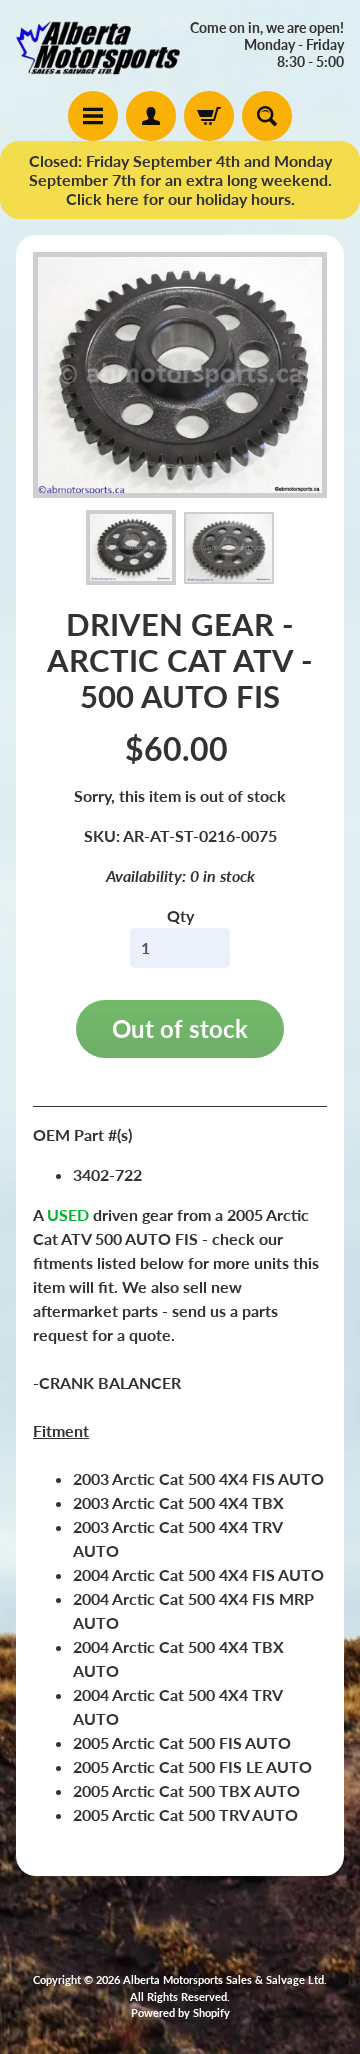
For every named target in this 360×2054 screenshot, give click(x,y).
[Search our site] (267, 116)
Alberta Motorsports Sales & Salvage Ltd (223, 1979)
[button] (131, 548)
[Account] (151, 116)
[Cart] (209, 116)
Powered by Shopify (180, 2012)
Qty (180, 915)
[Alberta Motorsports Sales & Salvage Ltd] (98, 45)
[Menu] (93, 116)
